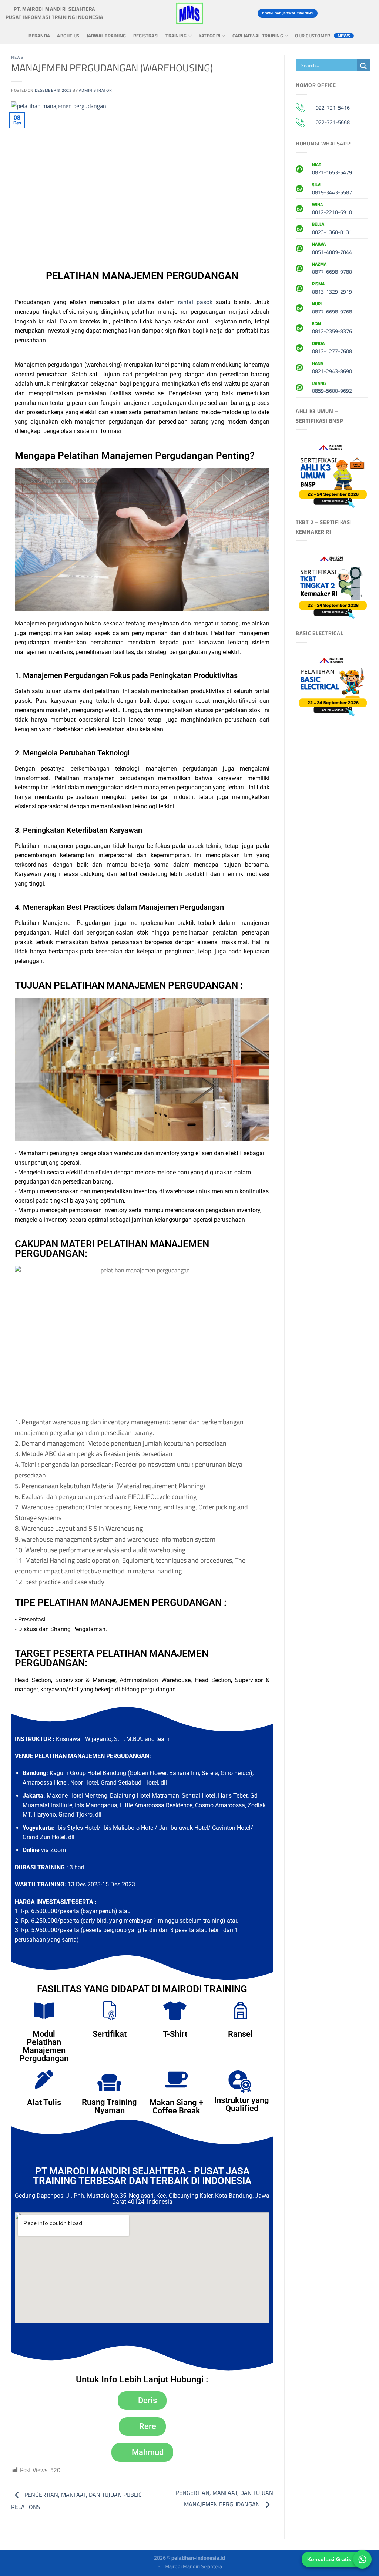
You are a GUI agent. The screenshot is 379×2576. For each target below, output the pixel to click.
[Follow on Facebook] (327, 13)
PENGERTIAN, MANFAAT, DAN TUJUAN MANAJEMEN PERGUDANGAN (224, 2498)
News (344, 36)
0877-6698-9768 (332, 309)
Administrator (95, 90)
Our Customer (313, 36)
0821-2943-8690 (332, 368)
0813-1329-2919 (332, 289)
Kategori (209, 36)
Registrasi (146, 36)
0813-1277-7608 (332, 348)
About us (68, 36)
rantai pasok (195, 302)
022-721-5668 (333, 122)
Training (176, 36)
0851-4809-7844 (332, 249)
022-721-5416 (333, 108)
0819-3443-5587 (332, 189)
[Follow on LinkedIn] (367, 13)
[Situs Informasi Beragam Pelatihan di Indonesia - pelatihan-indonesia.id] (189, 13)
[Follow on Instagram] (340, 13)
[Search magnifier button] (363, 66)
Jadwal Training (106, 36)
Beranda (39, 36)
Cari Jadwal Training (258, 36)
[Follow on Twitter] (353, 13)
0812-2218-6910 (332, 209)
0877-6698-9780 (332, 269)
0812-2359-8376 (332, 329)
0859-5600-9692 (332, 388)
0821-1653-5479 (332, 170)
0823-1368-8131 (332, 229)
